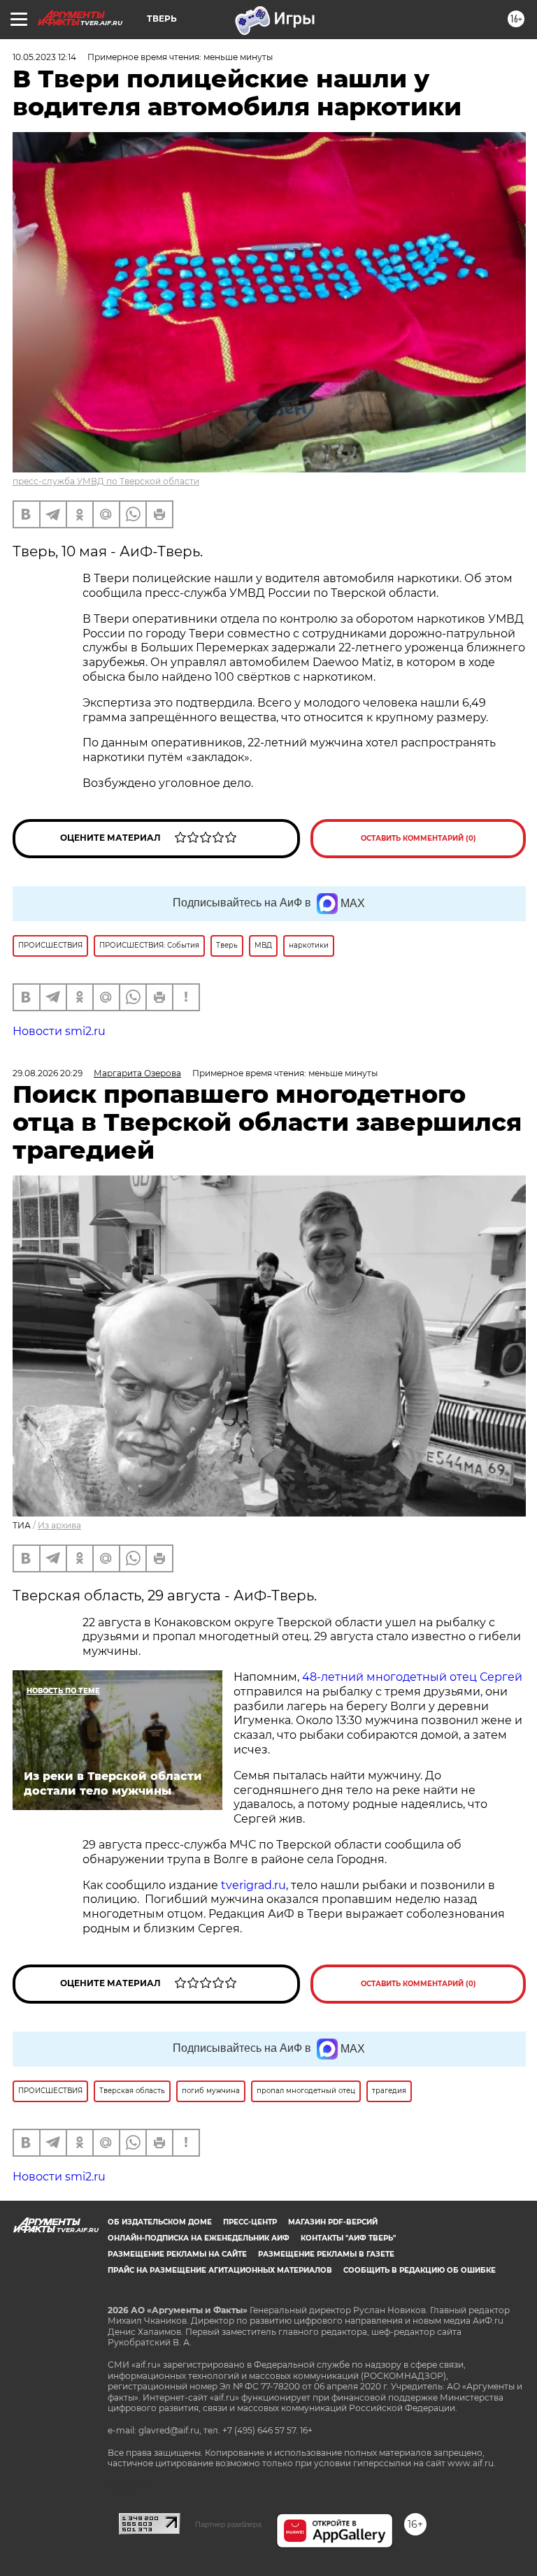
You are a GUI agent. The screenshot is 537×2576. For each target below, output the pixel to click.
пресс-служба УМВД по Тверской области (106, 481)
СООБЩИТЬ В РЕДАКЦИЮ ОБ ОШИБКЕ (420, 2270)
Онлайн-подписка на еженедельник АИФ (199, 2238)
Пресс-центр (250, 2222)
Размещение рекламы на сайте (177, 2254)
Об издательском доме (160, 2222)
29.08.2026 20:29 (48, 1073)
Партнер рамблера (228, 2524)
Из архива (59, 1525)
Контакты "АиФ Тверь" (348, 2238)
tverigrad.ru (252, 1885)
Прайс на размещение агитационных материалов (220, 2270)
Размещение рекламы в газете (326, 2254)
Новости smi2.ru (59, 1031)
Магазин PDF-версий (333, 2222)
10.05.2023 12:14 (44, 57)
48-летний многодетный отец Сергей (412, 1677)
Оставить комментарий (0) (418, 838)
